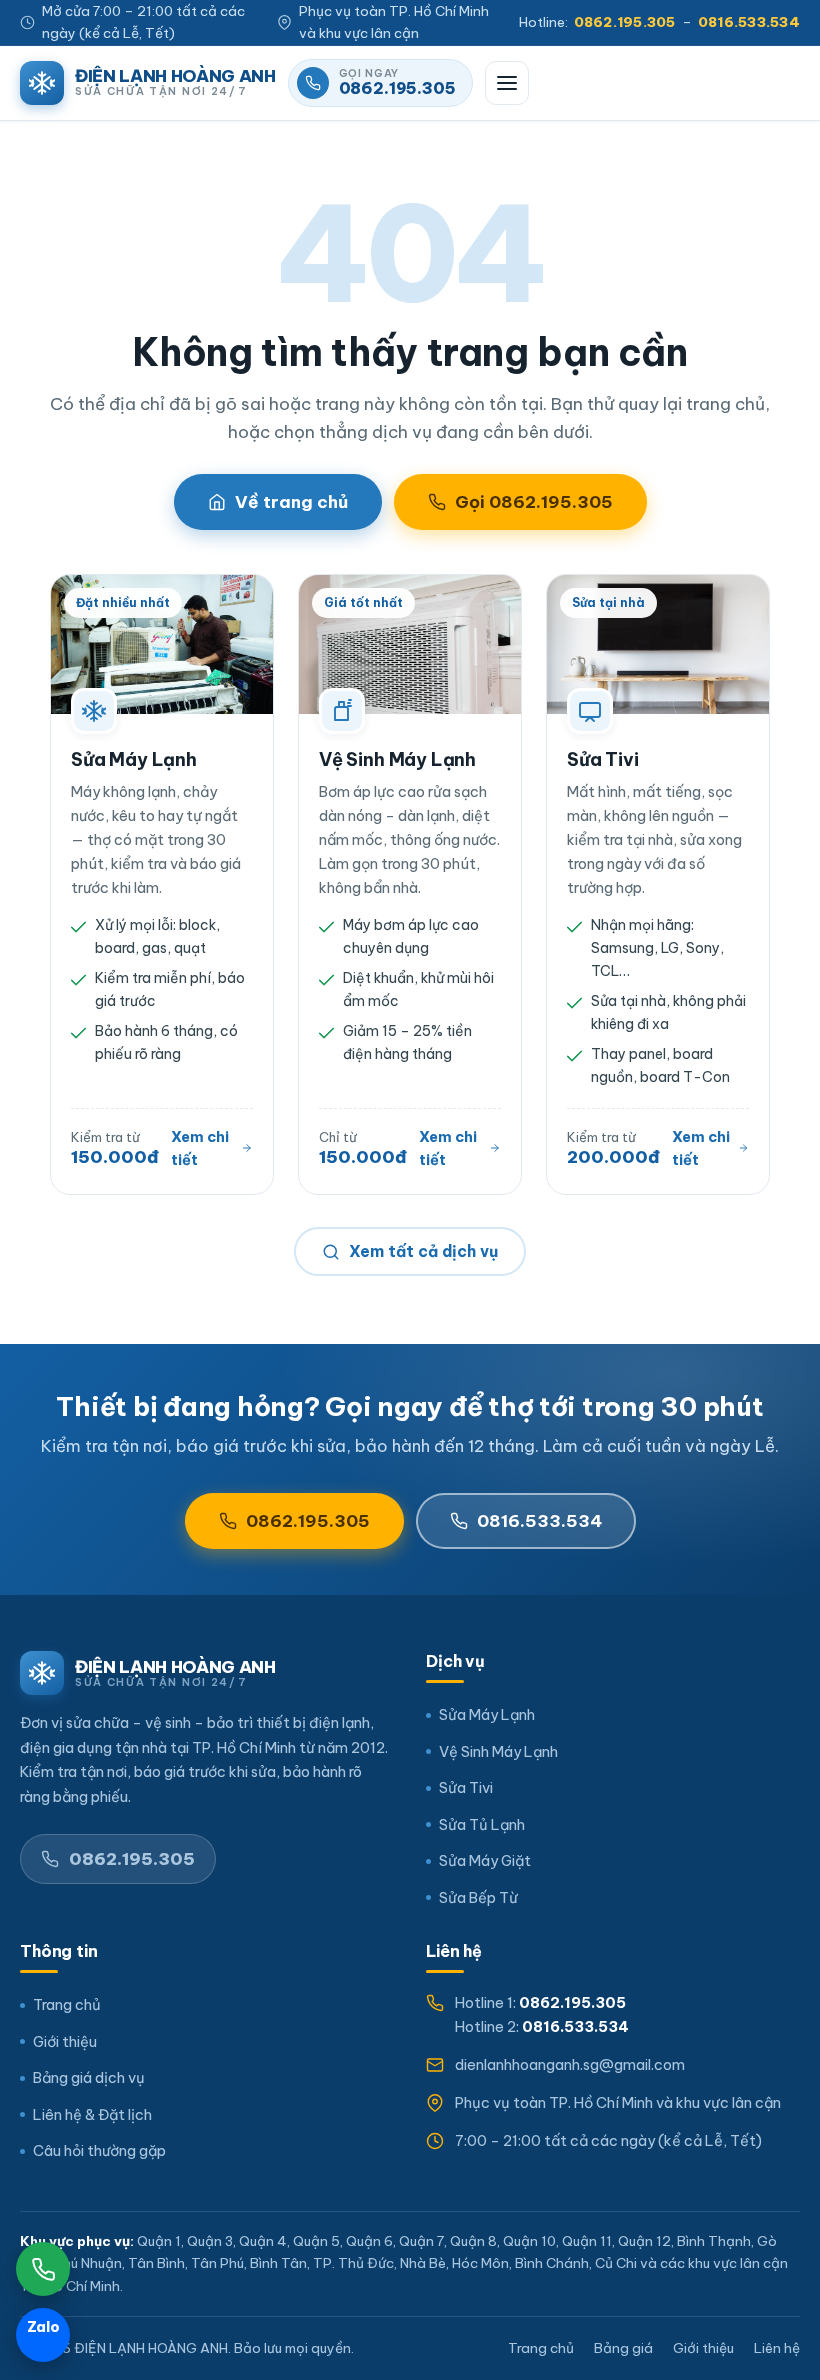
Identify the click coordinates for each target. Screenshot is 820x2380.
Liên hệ (777, 2348)
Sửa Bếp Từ (478, 1897)
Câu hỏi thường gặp (99, 2150)
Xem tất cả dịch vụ (423, 1251)
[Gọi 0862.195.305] (43, 2269)
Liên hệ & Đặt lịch (92, 2114)
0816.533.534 (539, 1521)
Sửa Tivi (603, 759)
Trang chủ (67, 2004)
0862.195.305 (308, 1521)
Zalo (48, 2330)
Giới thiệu (65, 2041)
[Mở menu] (507, 83)
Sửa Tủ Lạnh (482, 1824)
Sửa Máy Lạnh (134, 759)
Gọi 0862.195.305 (534, 502)
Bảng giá (623, 2348)
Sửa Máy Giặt (485, 1860)
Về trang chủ (291, 502)
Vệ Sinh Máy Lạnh (397, 759)
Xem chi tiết (200, 1148)
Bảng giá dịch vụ (89, 2077)
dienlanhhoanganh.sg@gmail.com (570, 2064)
